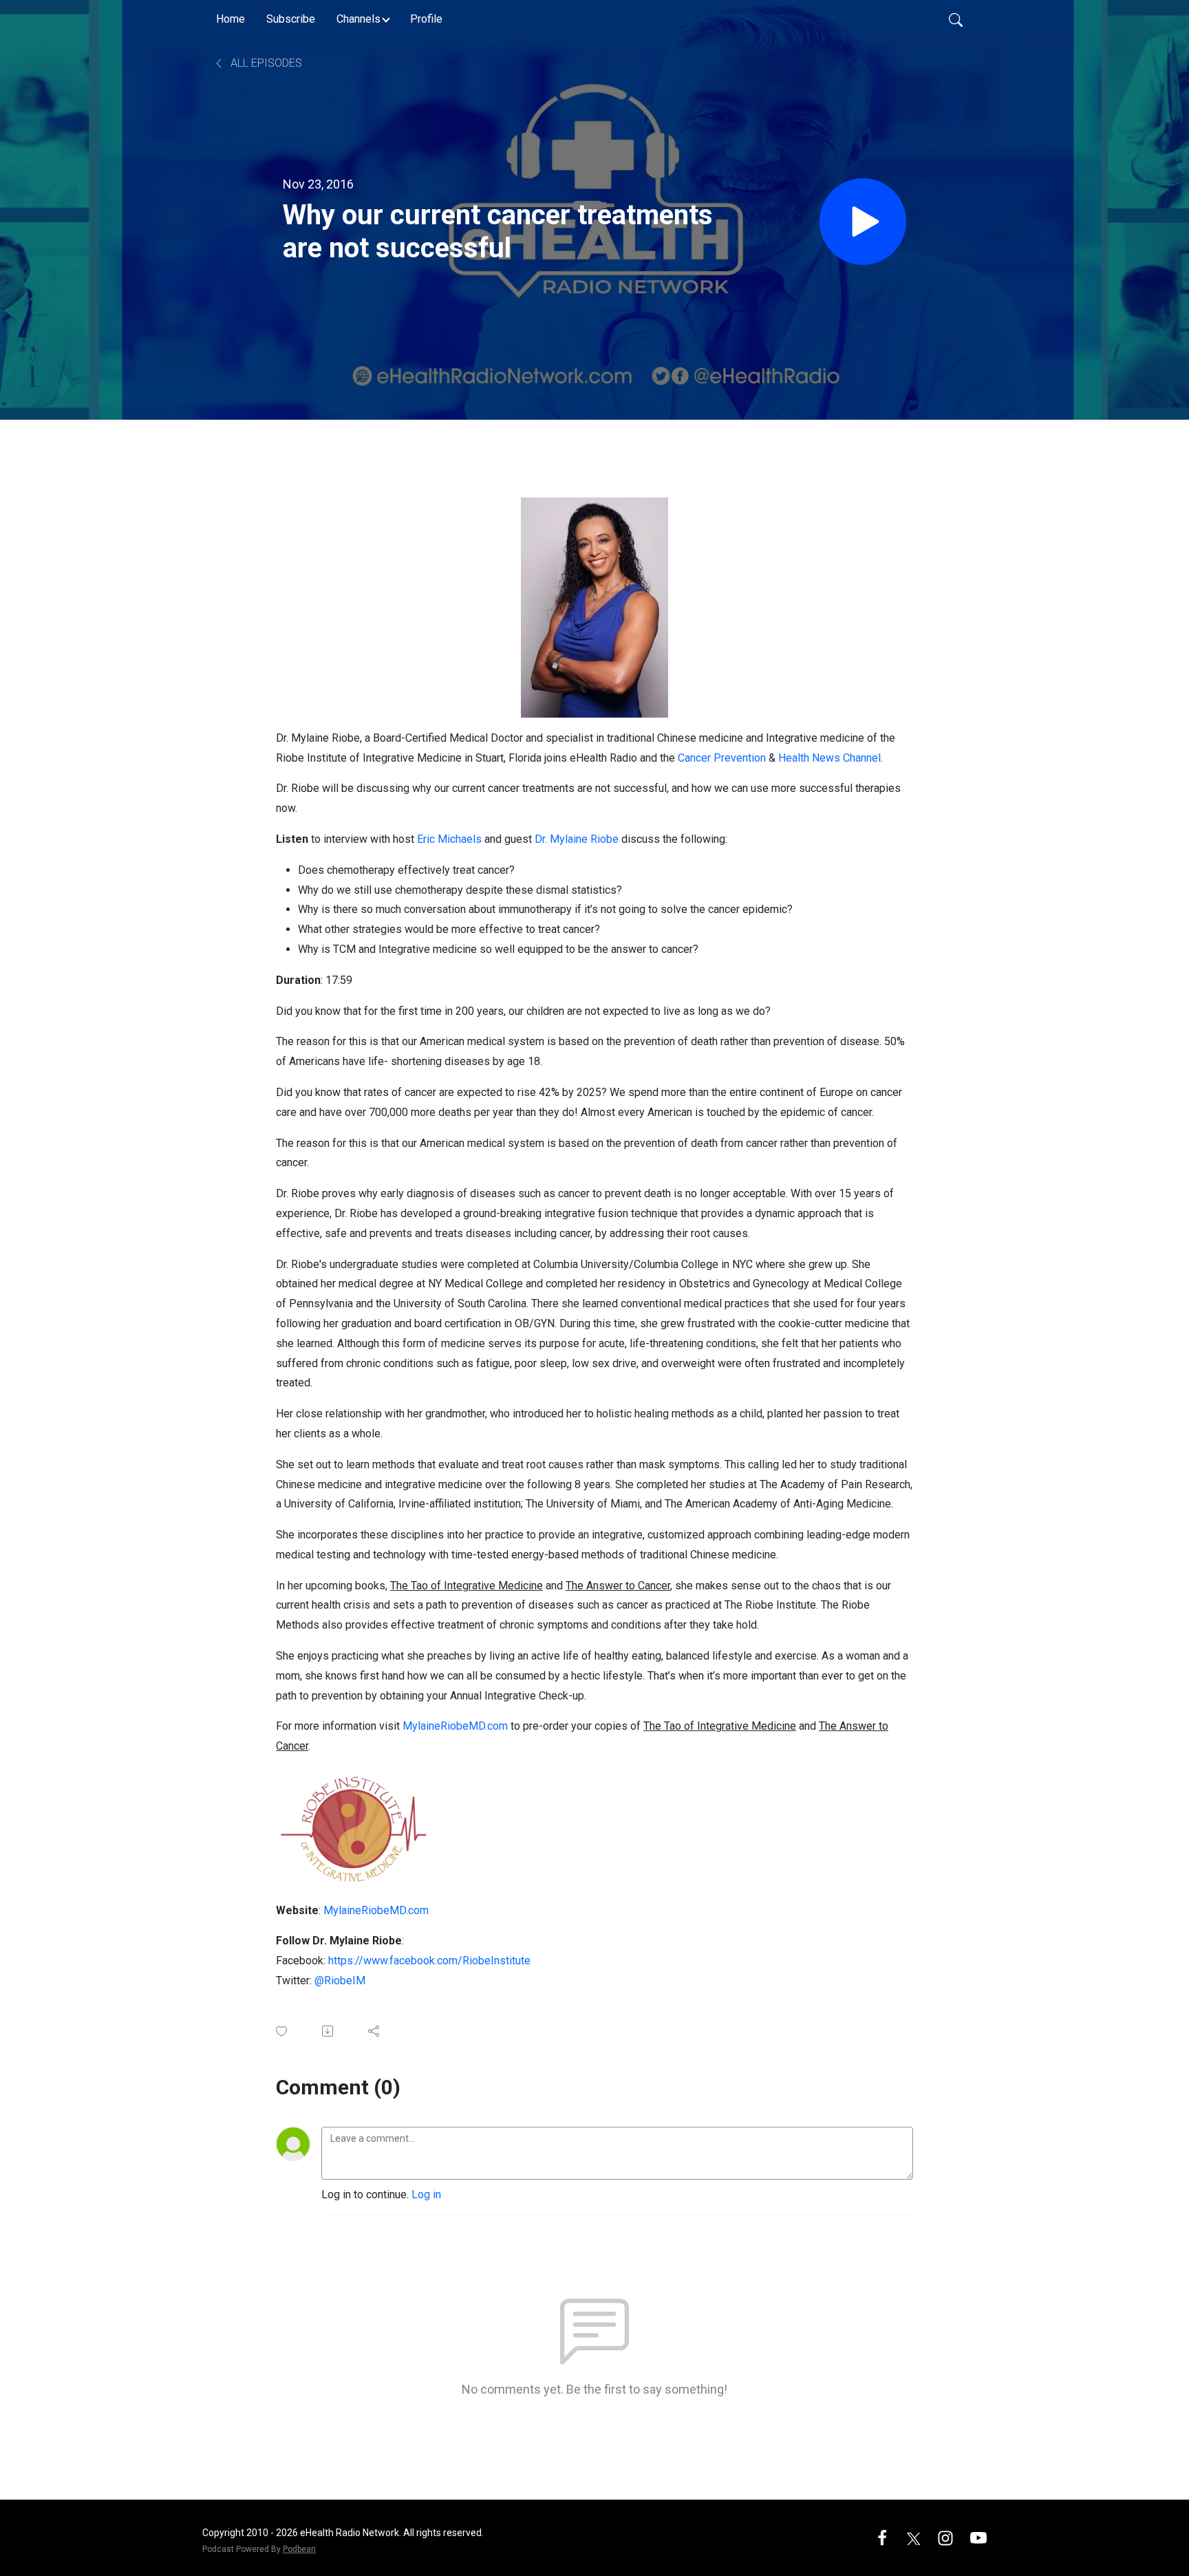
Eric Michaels (449, 839)
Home (231, 19)
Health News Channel (829, 758)
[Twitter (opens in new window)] (914, 2537)
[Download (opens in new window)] (329, 2031)
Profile (426, 19)
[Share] (375, 2031)
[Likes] (282, 2031)
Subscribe (291, 19)
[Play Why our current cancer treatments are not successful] (863, 222)
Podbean (299, 2549)
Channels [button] (358, 19)
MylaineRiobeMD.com (455, 1726)
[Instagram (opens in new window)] (945, 2537)
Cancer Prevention (722, 758)
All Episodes (265, 63)
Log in (426, 2194)
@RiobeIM (340, 1981)
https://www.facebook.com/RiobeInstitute (429, 1961)
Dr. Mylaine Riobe (577, 839)
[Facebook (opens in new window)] (882, 2537)
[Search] (956, 19)
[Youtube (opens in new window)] (978, 2537)
